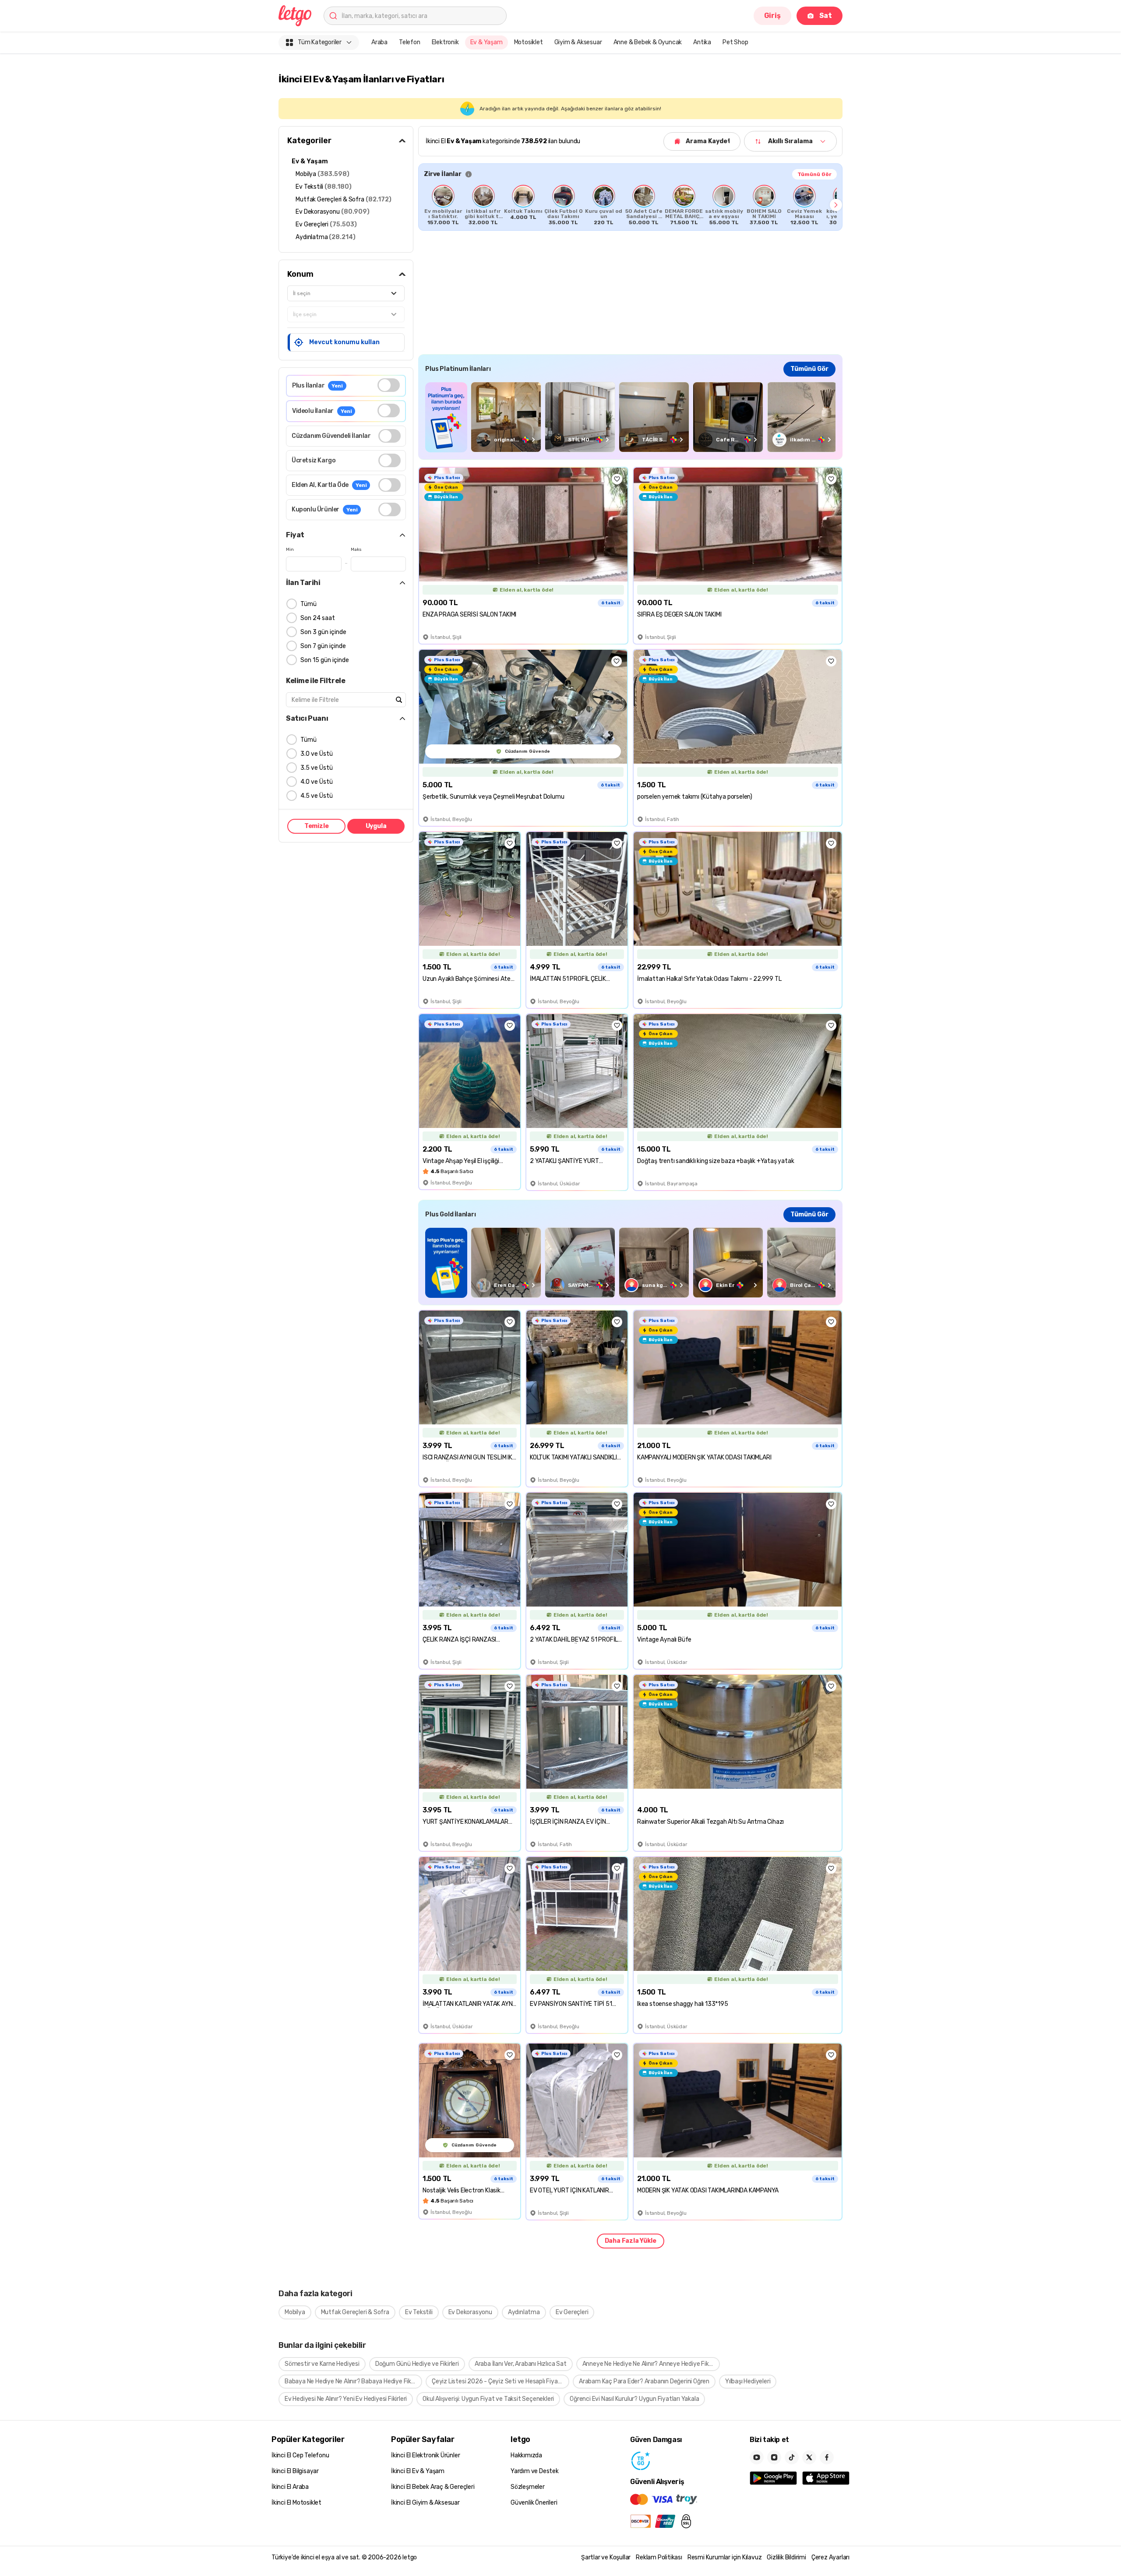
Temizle (317, 826)
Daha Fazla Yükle (631, 2241)
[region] (630, 205)
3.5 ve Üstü (317, 768)
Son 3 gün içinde (323, 632)
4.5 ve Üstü (317, 796)
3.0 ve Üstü (317, 754)
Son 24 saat (318, 618)
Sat (826, 16)
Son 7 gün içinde (323, 646)
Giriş (772, 16)
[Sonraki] (836, 205)
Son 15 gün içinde (325, 660)
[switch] (389, 385)
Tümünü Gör (814, 174)
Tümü (308, 604)
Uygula (376, 826)
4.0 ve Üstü (317, 782)
